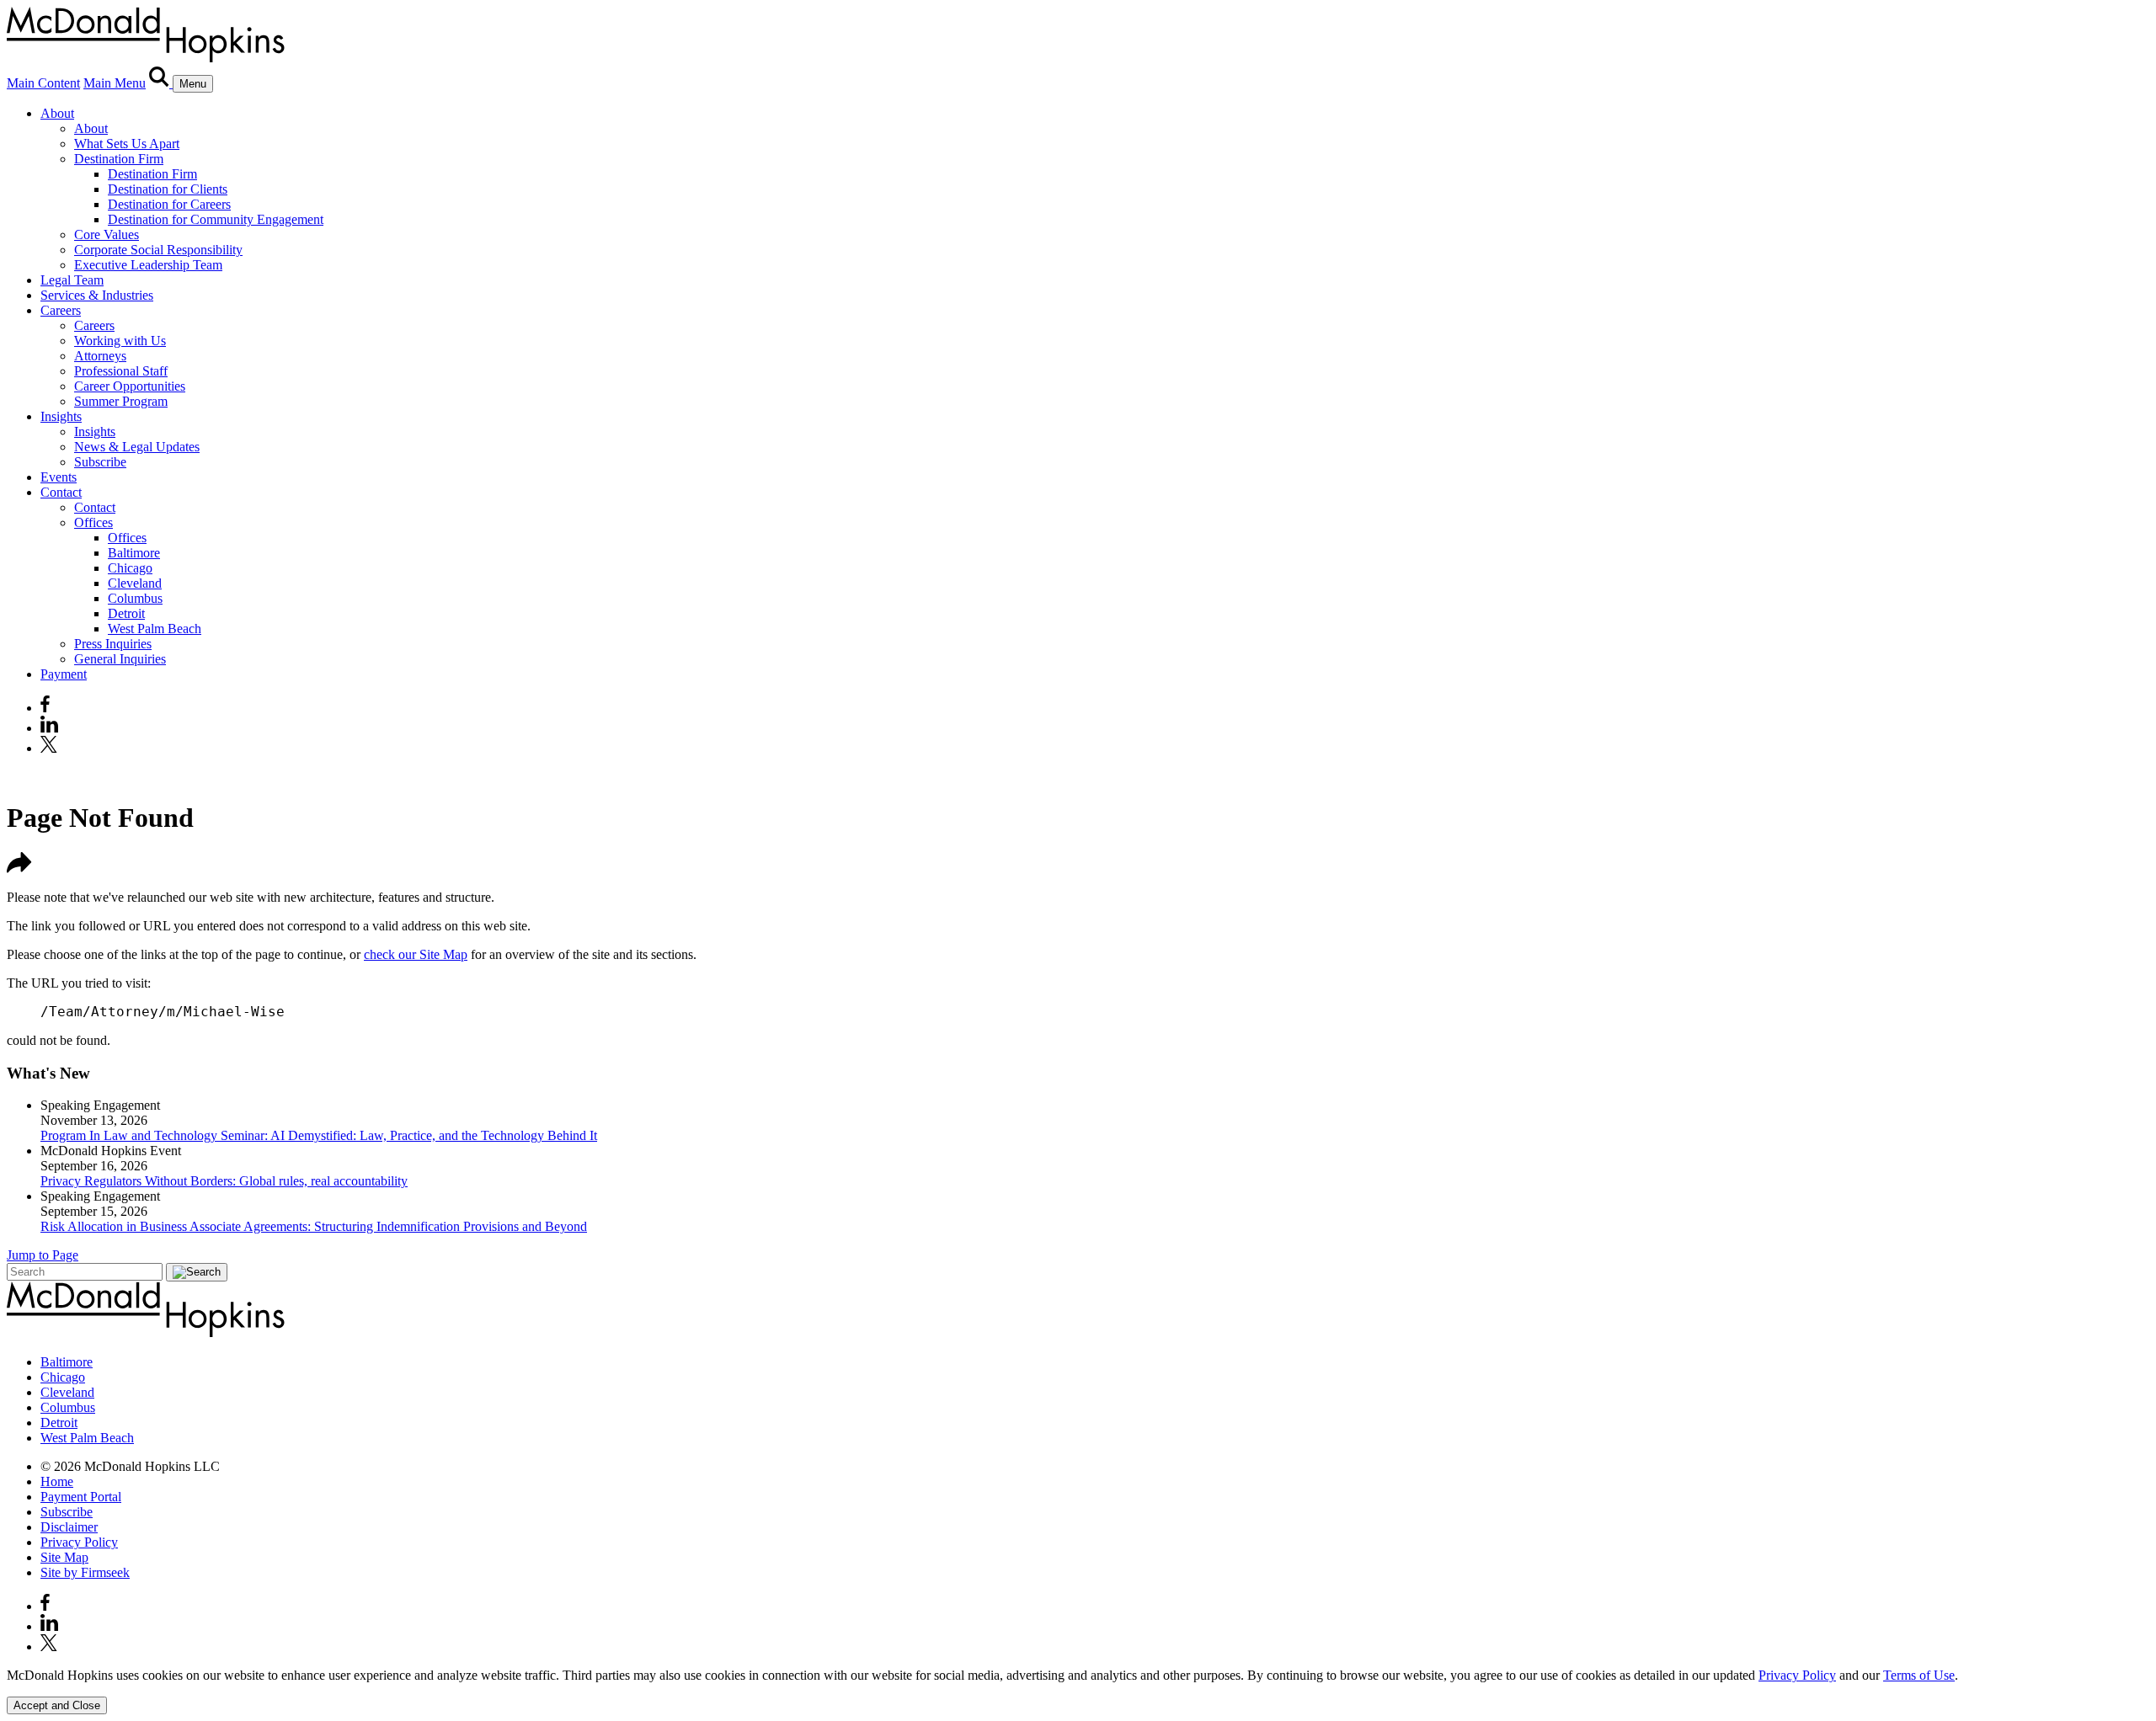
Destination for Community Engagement (216, 219)
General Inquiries (120, 659)
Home (57, 1481)
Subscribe (100, 462)
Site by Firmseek (85, 1572)
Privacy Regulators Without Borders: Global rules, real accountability (224, 1181)
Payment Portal (81, 1497)
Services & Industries (97, 295)
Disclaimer (69, 1527)
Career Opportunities (130, 386)
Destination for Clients (168, 189)
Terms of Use (1919, 1675)
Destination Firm (119, 159)
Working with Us (120, 341)
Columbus (135, 598)
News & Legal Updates (137, 447)
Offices (93, 522)
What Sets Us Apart (127, 144)
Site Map (64, 1557)
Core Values (107, 234)
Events (59, 477)
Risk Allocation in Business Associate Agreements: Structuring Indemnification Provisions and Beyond (314, 1226)
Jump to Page (43, 1255)
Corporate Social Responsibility (158, 250)
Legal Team (72, 280)
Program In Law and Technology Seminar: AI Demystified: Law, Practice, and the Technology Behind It (319, 1135)
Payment (64, 674)
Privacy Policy (79, 1542)
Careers (61, 310)
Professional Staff (121, 371)
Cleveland (135, 583)
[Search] (161, 83)
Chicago (130, 568)
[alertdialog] (1078, 1691)
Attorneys (100, 356)
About (57, 113)
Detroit (126, 613)
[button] (19, 868)
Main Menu (115, 83)
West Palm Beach (155, 629)
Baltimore (134, 553)
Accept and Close (57, 1705)
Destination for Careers (169, 204)
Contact (61, 492)
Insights (61, 416)
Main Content (43, 83)
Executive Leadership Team (148, 265)
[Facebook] (45, 708)
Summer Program (121, 401)
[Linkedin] (49, 728)
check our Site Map (416, 954)
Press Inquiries (113, 644)
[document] (1078, 1676)
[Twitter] (51, 748)
